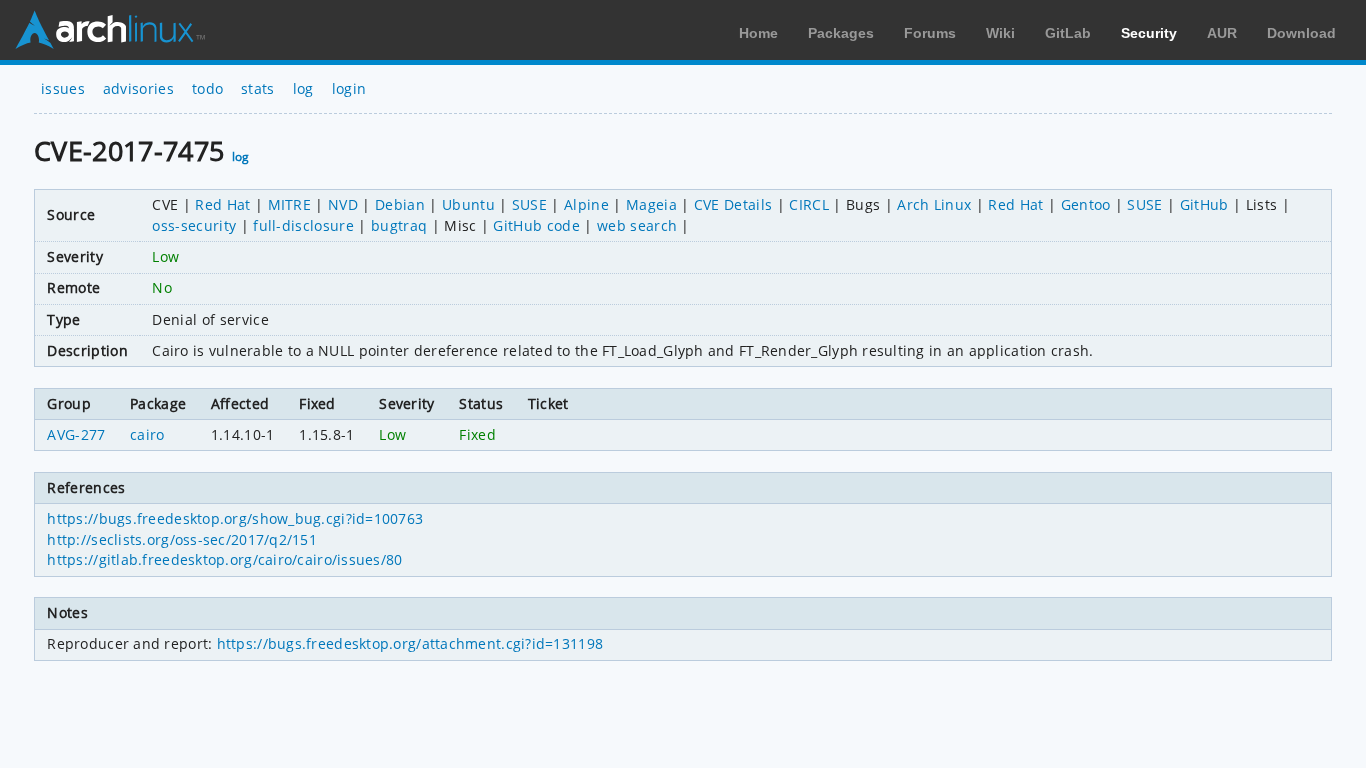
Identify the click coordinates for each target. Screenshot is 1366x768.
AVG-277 (76, 434)
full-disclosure (303, 225)
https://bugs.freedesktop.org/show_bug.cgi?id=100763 (235, 518)
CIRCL (809, 204)
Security (1149, 33)
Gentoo (1086, 204)
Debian (400, 204)
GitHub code (536, 225)
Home (758, 33)
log (303, 88)
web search (637, 225)
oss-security (194, 225)
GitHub (1204, 204)
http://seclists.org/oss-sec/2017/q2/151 (182, 539)
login (349, 88)
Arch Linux (110, 30)
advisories (138, 88)
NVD (343, 204)
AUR (1222, 33)
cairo (147, 434)
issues (63, 88)
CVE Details (733, 204)
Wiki (1000, 33)
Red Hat (222, 204)
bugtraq (399, 225)
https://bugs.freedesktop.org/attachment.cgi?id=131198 (410, 643)
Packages (841, 33)
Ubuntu (468, 204)
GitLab (1068, 33)
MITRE (290, 204)
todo (207, 88)
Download (1301, 33)
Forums (930, 33)
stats (258, 88)
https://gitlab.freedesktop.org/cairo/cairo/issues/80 (224, 559)
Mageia (651, 204)
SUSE (529, 204)
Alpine (586, 204)
